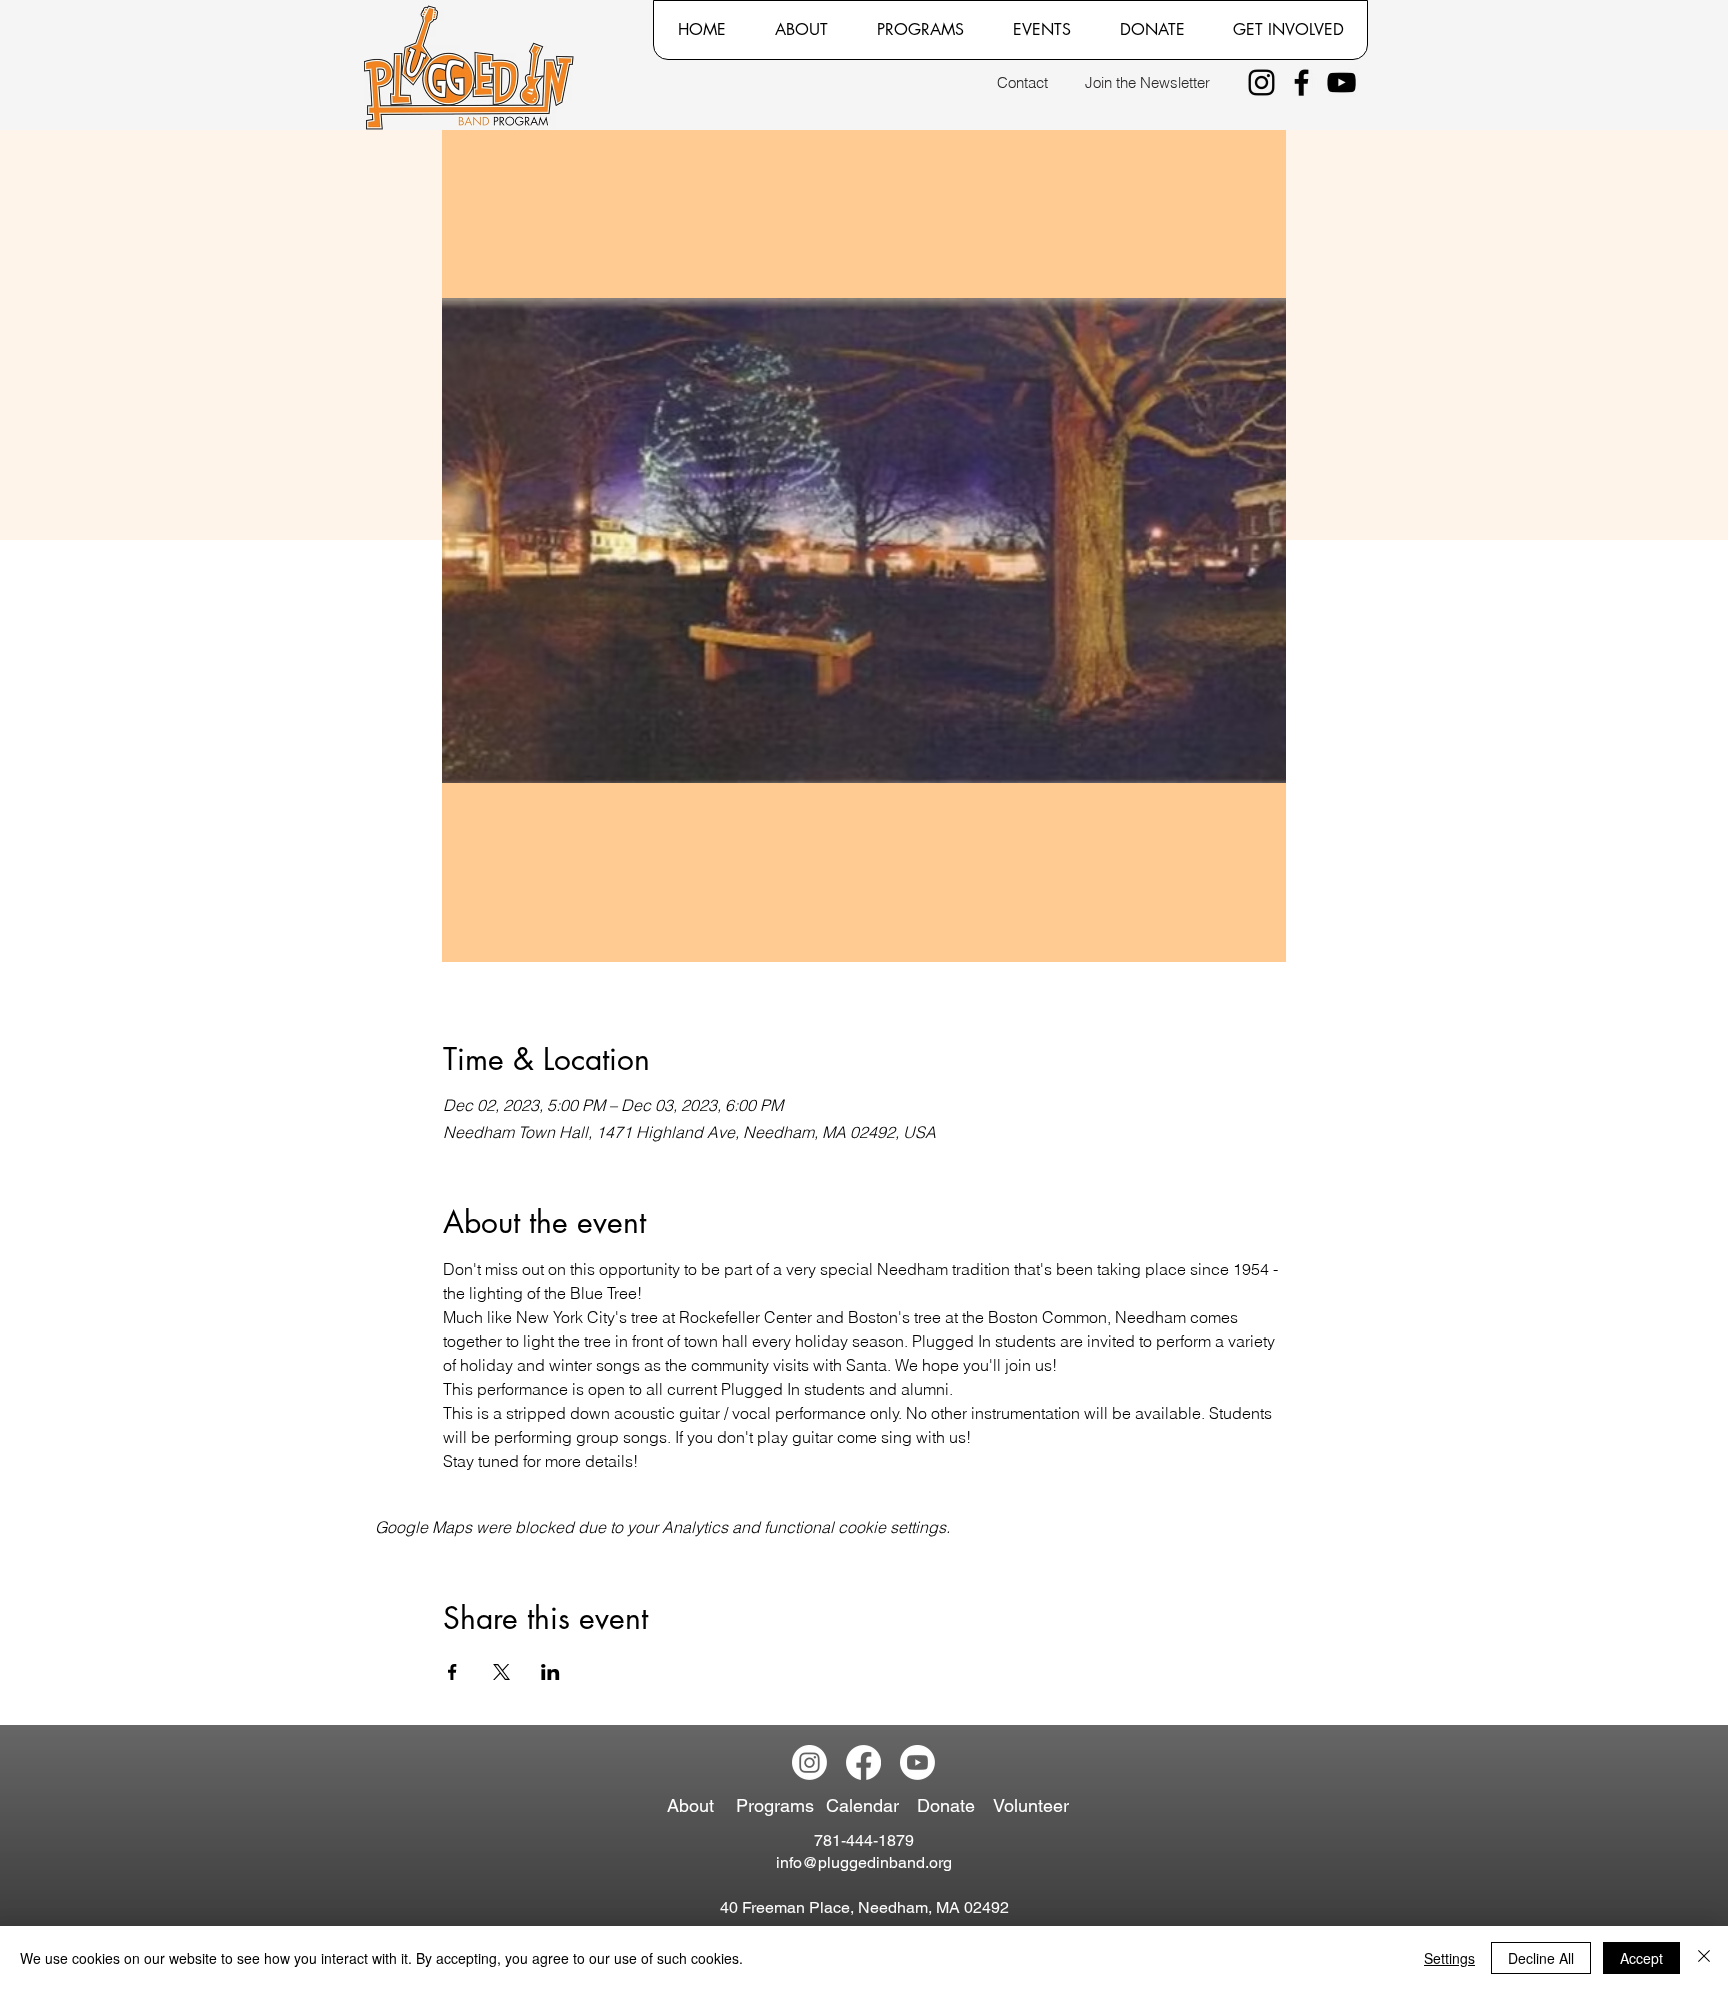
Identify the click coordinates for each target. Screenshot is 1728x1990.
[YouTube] (1341, 82)
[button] (801, 30)
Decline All (1541, 1958)
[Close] (1704, 1958)
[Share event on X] (501, 1672)
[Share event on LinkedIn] (550, 1672)
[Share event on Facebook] (452, 1672)
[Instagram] (1261, 82)
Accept (1641, 1958)
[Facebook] (1301, 82)
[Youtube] (917, 1762)
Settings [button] (1449, 1958)
